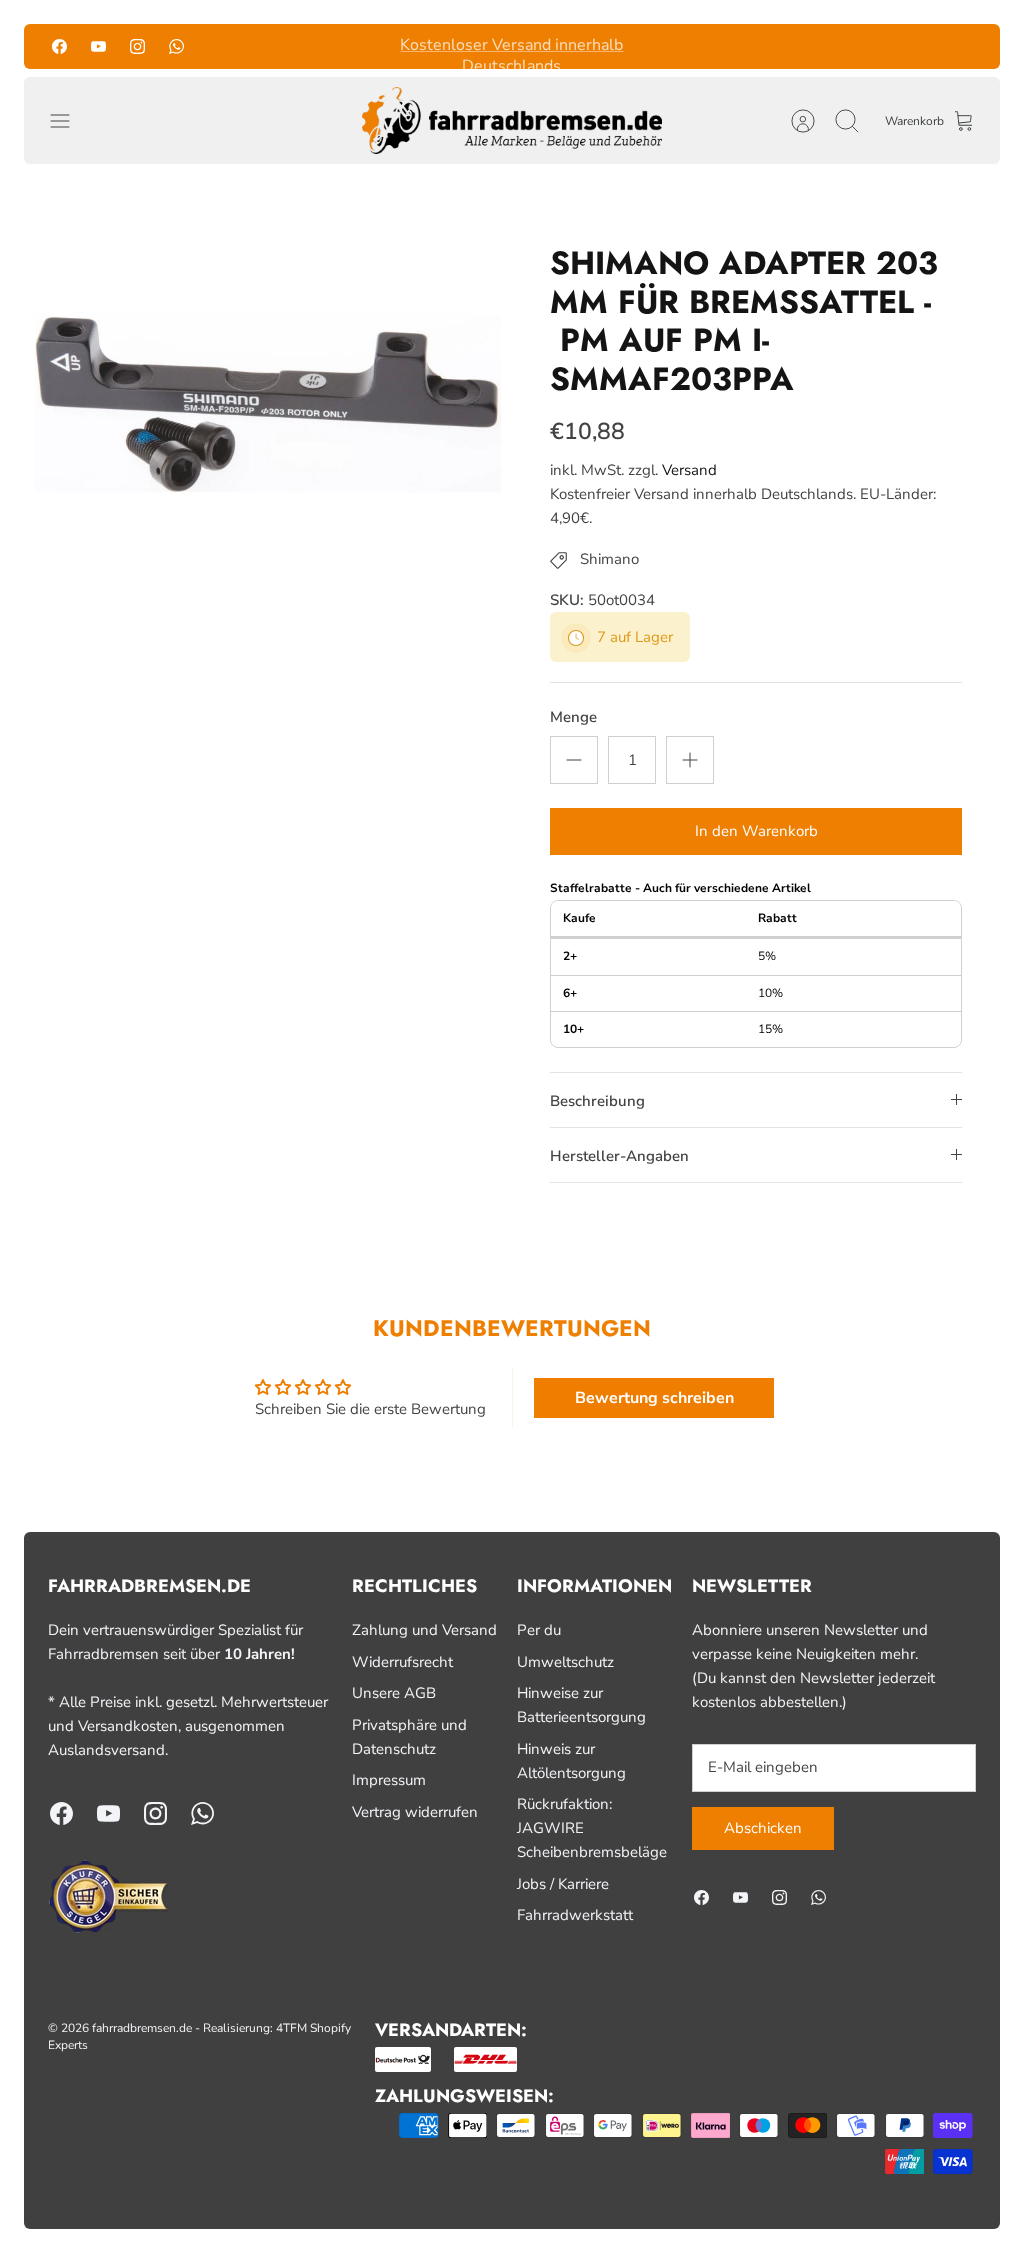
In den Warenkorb (756, 831)
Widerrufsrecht (402, 1662)
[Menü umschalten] (70, 121)
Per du (539, 1630)
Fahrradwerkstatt (575, 1915)
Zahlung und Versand (424, 1630)
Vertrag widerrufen (415, 1812)
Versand (689, 470)
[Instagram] (137, 46)
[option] (268, 403)
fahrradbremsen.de (142, 2028)
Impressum (389, 1780)
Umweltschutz (565, 1662)
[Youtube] (98, 46)
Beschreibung (597, 1101)
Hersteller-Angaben (619, 1156)
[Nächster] (683, 46)
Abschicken (763, 1828)
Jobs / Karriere (563, 1884)
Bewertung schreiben (654, 1398)
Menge (573, 717)
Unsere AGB (394, 1693)
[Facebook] (59, 46)
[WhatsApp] (176, 46)
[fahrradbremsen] (512, 121)
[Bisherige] (341, 46)
